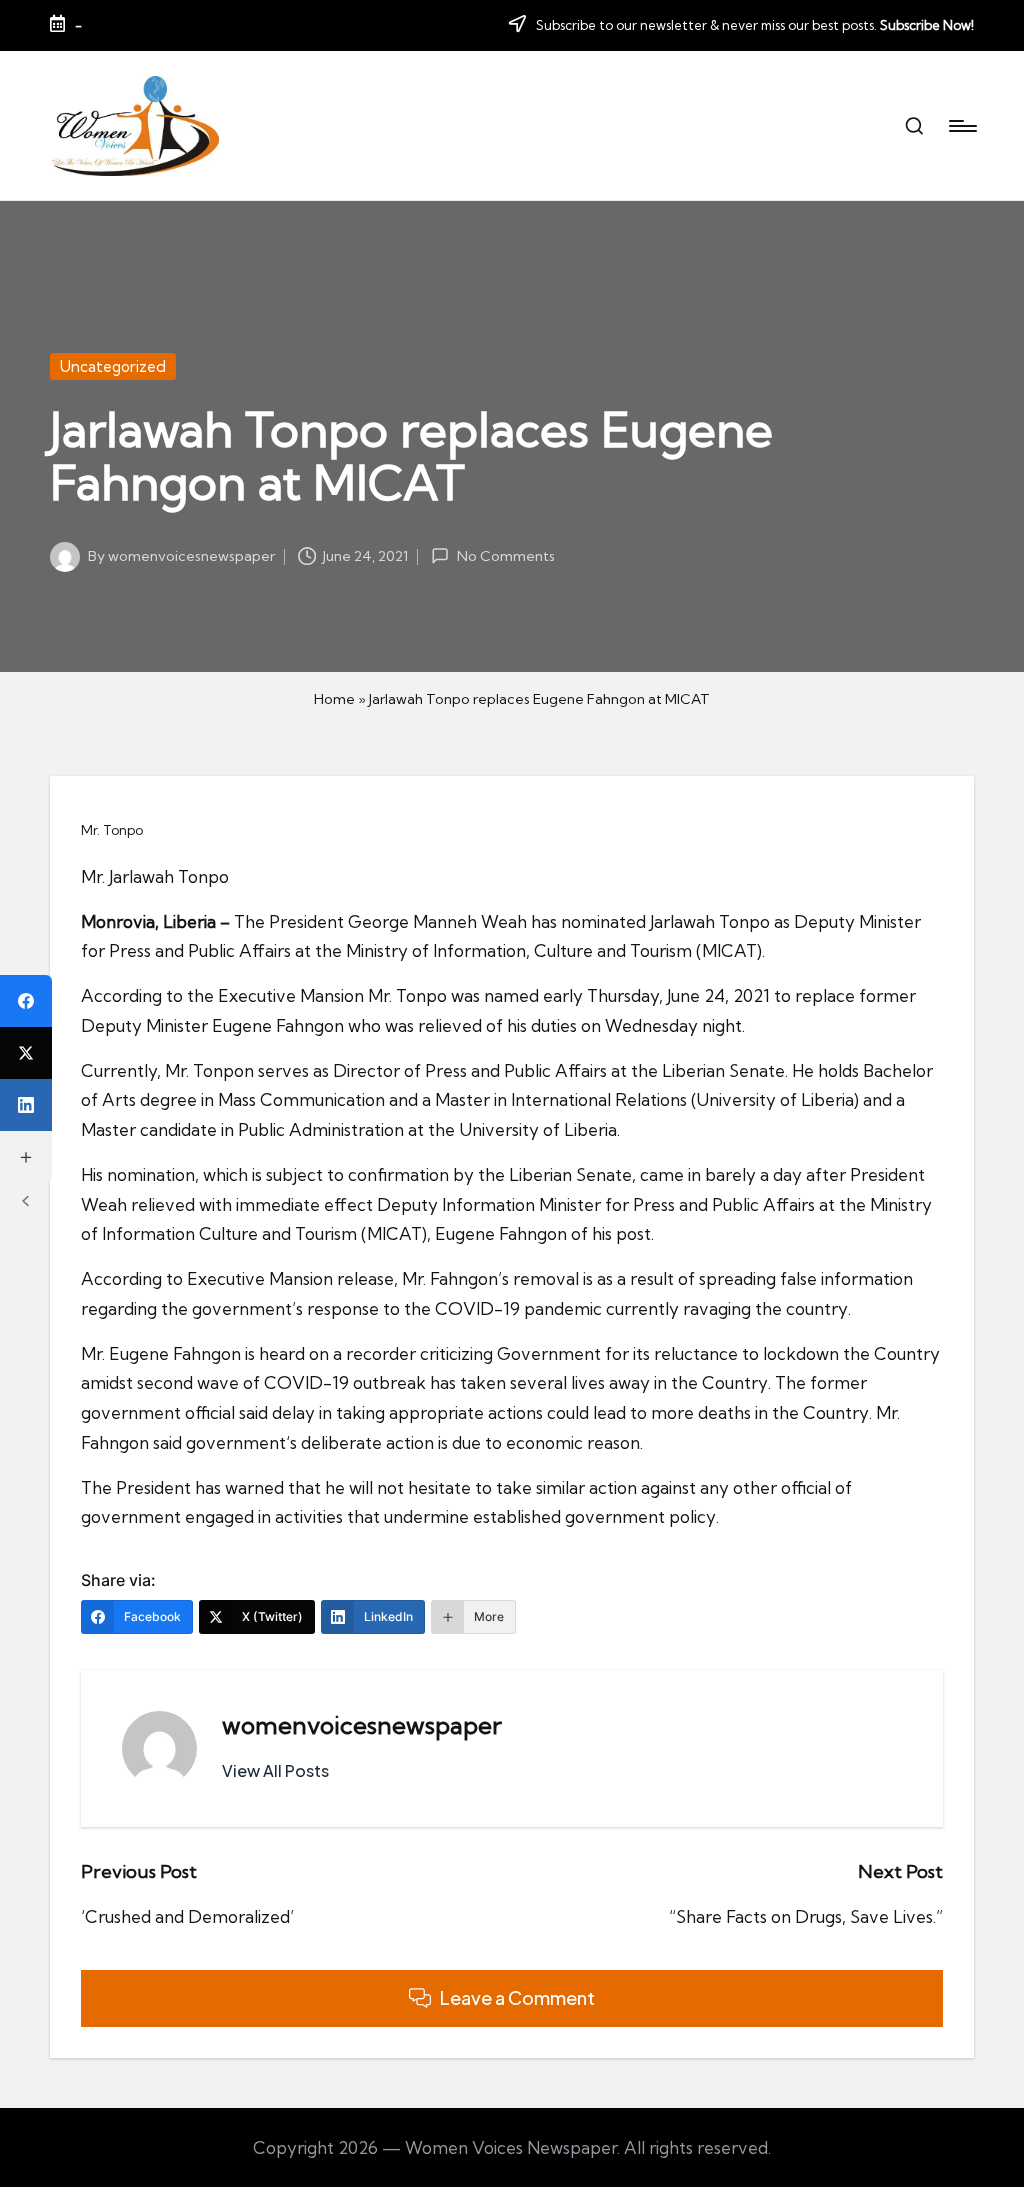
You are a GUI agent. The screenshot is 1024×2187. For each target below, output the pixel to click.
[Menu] (961, 126)
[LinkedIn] (26, 1105)
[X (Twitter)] (26, 1053)
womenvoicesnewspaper (362, 1725)
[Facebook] (26, 1001)
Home (334, 699)
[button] (275, 1771)
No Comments (505, 556)
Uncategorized (113, 366)
